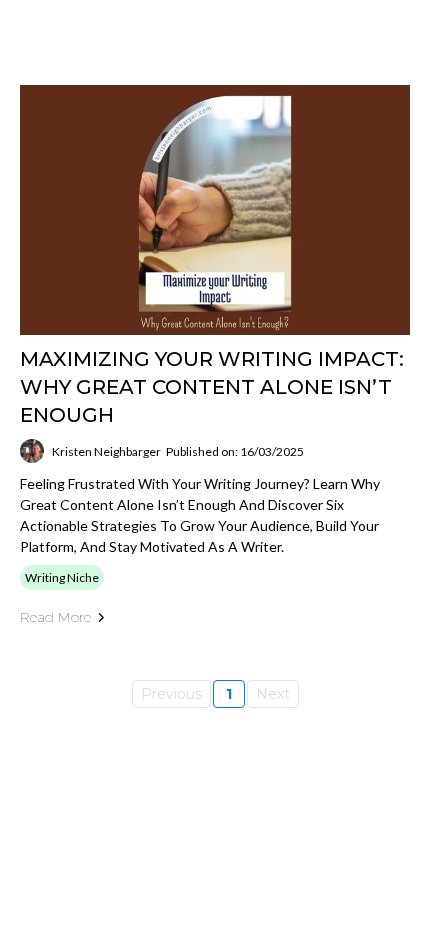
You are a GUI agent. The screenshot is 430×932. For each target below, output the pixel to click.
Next (273, 694)
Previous (171, 694)
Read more (55, 617)
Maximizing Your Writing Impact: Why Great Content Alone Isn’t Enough (212, 387)
